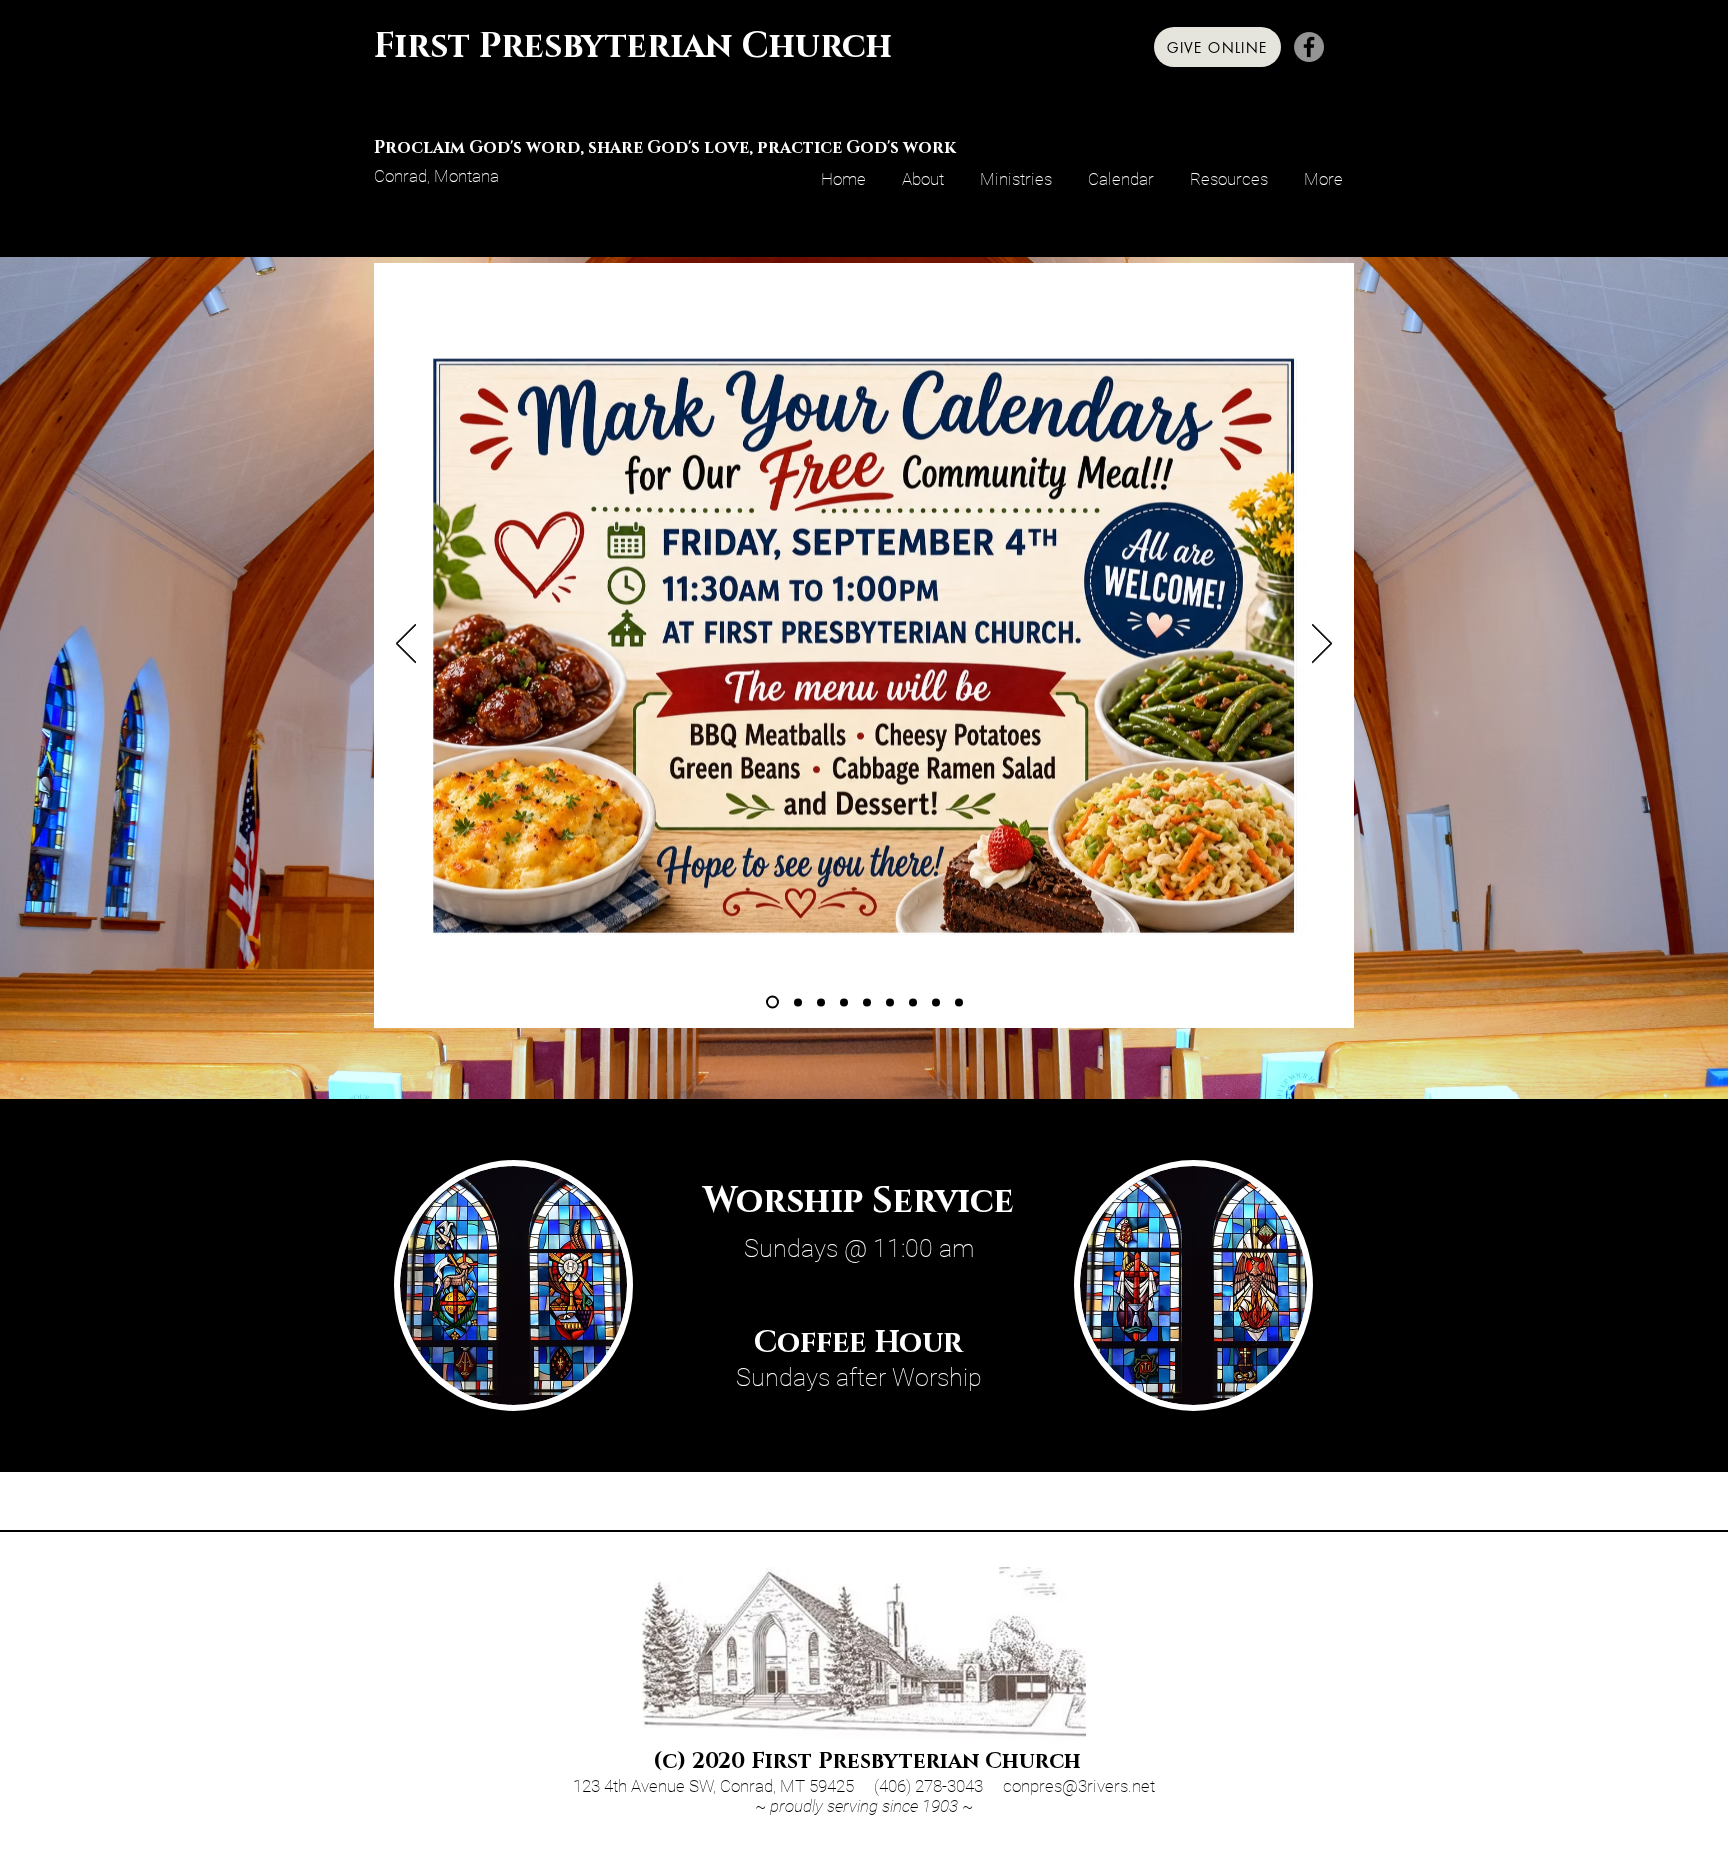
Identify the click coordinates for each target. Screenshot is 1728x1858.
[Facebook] (1309, 47)
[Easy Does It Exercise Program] (867, 1002)
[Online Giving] (936, 1002)
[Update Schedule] (798, 1002)
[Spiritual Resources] (959, 1002)
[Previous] (406, 645)
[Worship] (913, 1002)
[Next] (1322, 645)
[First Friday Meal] (772, 1002)
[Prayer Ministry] (844, 1002)
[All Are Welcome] (890, 1002)
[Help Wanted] (821, 1002)
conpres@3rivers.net (1079, 1786)
